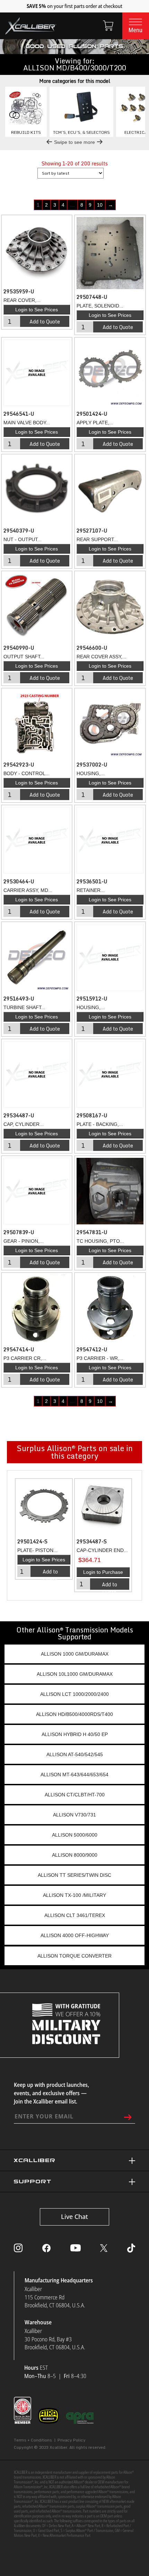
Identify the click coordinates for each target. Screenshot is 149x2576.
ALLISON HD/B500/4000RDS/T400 (74, 1714)
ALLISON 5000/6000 (75, 1835)
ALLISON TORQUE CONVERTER (74, 1956)
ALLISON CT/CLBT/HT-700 (75, 1795)
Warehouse (38, 2322)
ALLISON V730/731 (74, 1815)
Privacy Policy (72, 2440)
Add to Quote (45, 322)
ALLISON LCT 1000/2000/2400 (74, 1694)
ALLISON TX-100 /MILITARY (74, 1895)
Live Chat (74, 2217)
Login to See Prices (37, 310)
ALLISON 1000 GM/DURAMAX (75, 1654)
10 (100, 205)
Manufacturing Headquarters (59, 2280)
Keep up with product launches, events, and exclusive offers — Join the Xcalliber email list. (51, 2093)
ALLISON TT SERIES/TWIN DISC (74, 1875)
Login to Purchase (103, 1572)
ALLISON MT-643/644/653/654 (74, 1775)
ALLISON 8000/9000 (75, 1855)
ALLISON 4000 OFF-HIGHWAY (75, 1935)
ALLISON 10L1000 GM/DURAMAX (75, 1674)
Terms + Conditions (33, 2440)
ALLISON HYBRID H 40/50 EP (75, 1734)
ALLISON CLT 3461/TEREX (75, 1915)
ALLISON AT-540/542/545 (75, 1754)
